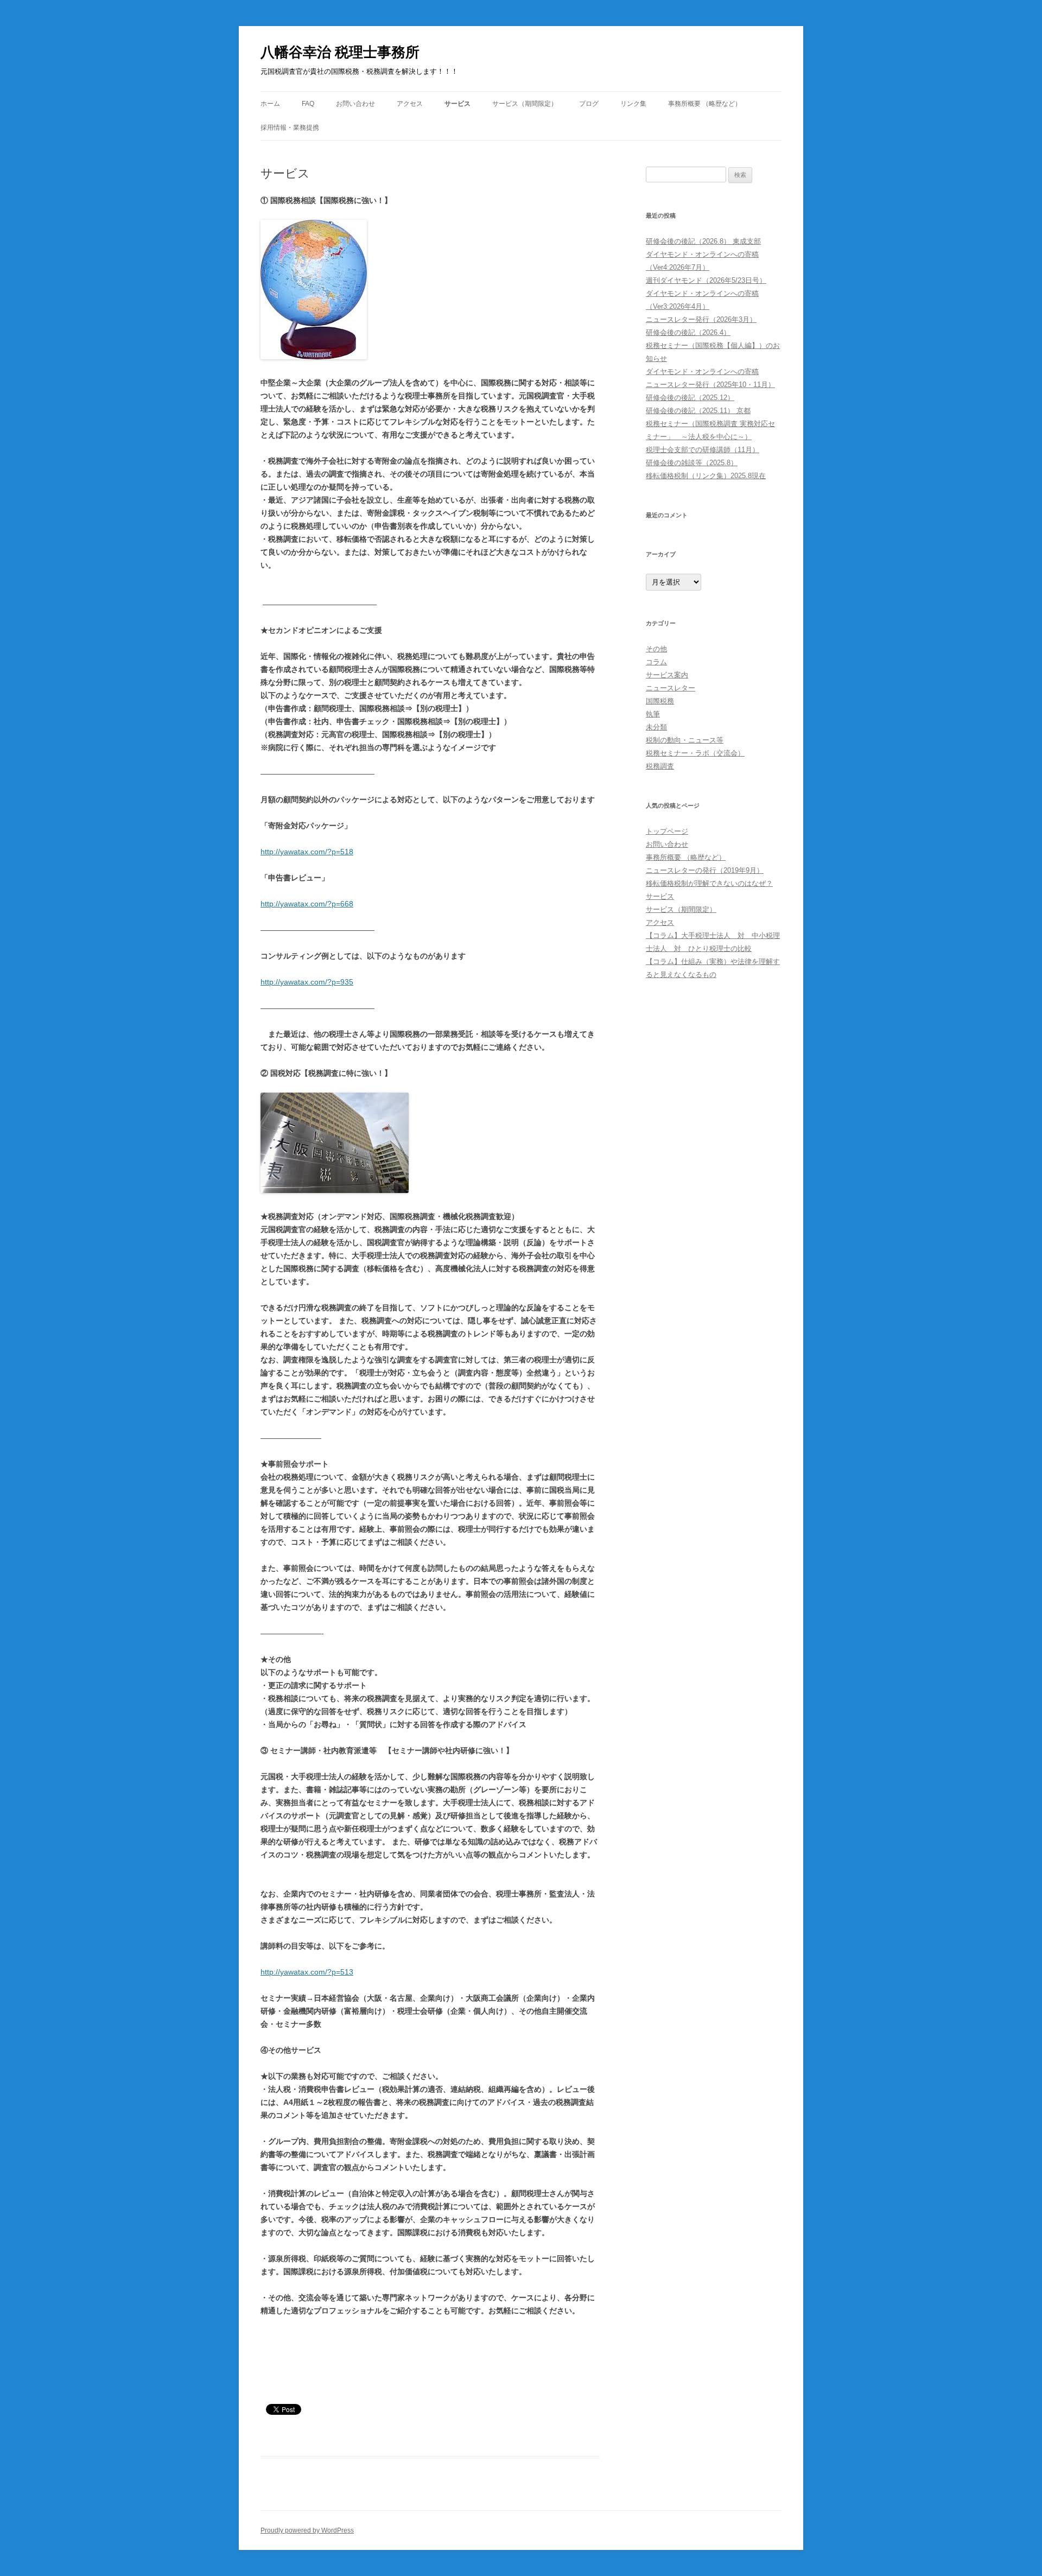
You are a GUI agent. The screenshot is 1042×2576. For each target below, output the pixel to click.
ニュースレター (671, 688)
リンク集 (633, 104)
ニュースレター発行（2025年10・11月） (710, 385)
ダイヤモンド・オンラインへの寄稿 (702, 372)
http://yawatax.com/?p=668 (307, 904)
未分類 (656, 727)
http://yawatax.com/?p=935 (307, 982)
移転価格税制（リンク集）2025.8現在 (706, 476)
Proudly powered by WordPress (307, 2530)
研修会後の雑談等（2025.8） (692, 463)
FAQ (308, 104)
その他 (656, 649)
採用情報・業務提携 (290, 128)
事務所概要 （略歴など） (705, 104)
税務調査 (660, 766)
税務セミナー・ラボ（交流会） (695, 753)
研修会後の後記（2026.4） (688, 332)
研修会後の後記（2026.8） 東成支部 (703, 241)
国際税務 (660, 701)
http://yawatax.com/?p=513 (307, 1972)
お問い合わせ (355, 104)
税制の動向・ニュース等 (685, 740)
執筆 (653, 714)
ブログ (589, 104)
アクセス (410, 104)
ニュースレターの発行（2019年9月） (705, 870)
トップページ (667, 831)
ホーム (270, 104)
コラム (656, 662)
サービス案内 (667, 675)
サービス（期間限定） (525, 104)
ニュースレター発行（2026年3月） (701, 319)
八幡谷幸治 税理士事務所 (340, 52)
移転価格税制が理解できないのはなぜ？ (709, 883)
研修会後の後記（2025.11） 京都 (698, 411)
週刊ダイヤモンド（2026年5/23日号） (706, 280)
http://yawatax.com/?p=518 (307, 852)
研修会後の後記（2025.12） (690, 398)
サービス (458, 104)
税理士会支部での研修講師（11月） (703, 450)
